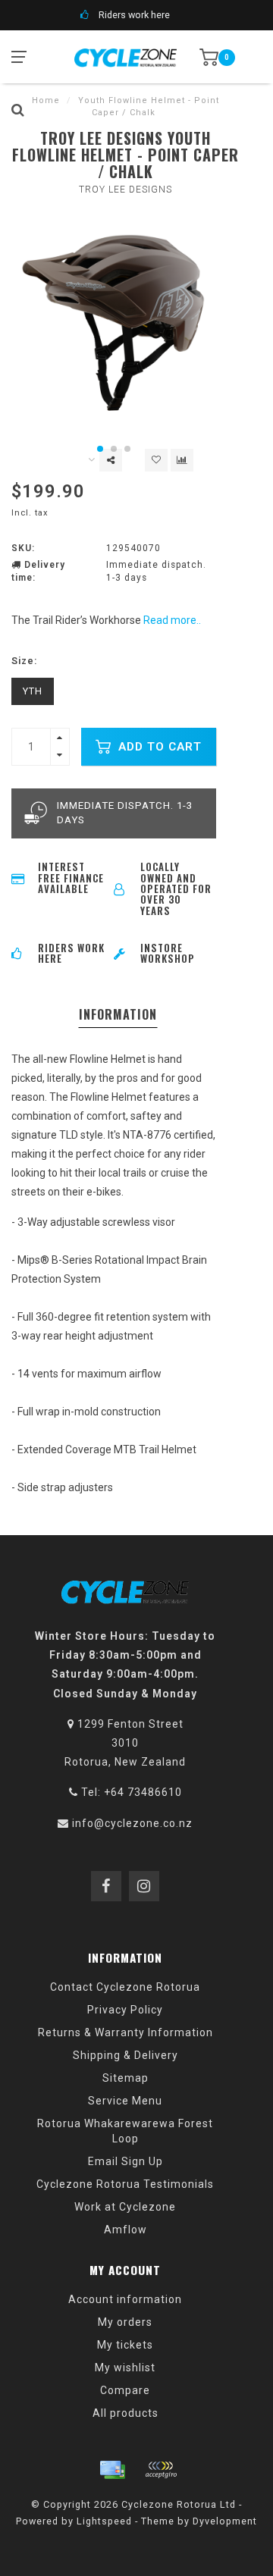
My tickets (125, 2345)
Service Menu (125, 2101)
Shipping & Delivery (126, 2055)
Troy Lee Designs (126, 190)
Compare (125, 2390)
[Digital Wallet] (161, 2470)
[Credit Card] (112, 2470)
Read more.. (172, 620)
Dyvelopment (225, 2521)
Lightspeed (104, 2521)
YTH (33, 691)
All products (126, 2413)
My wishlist (125, 2368)
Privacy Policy (125, 2010)
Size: (24, 661)
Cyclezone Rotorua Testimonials (125, 2184)
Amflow (126, 2230)
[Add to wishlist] (156, 460)
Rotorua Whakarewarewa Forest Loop (125, 2131)
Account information (125, 2299)
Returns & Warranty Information (126, 2032)
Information (118, 1014)
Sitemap (126, 2078)
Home (46, 100)
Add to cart (158, 747)
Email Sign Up (126, 2161)
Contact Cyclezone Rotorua (125, 1987)
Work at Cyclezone (125, 2207)
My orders (125, 2322)
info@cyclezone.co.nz (132, 1823)
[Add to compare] (182, 460)
